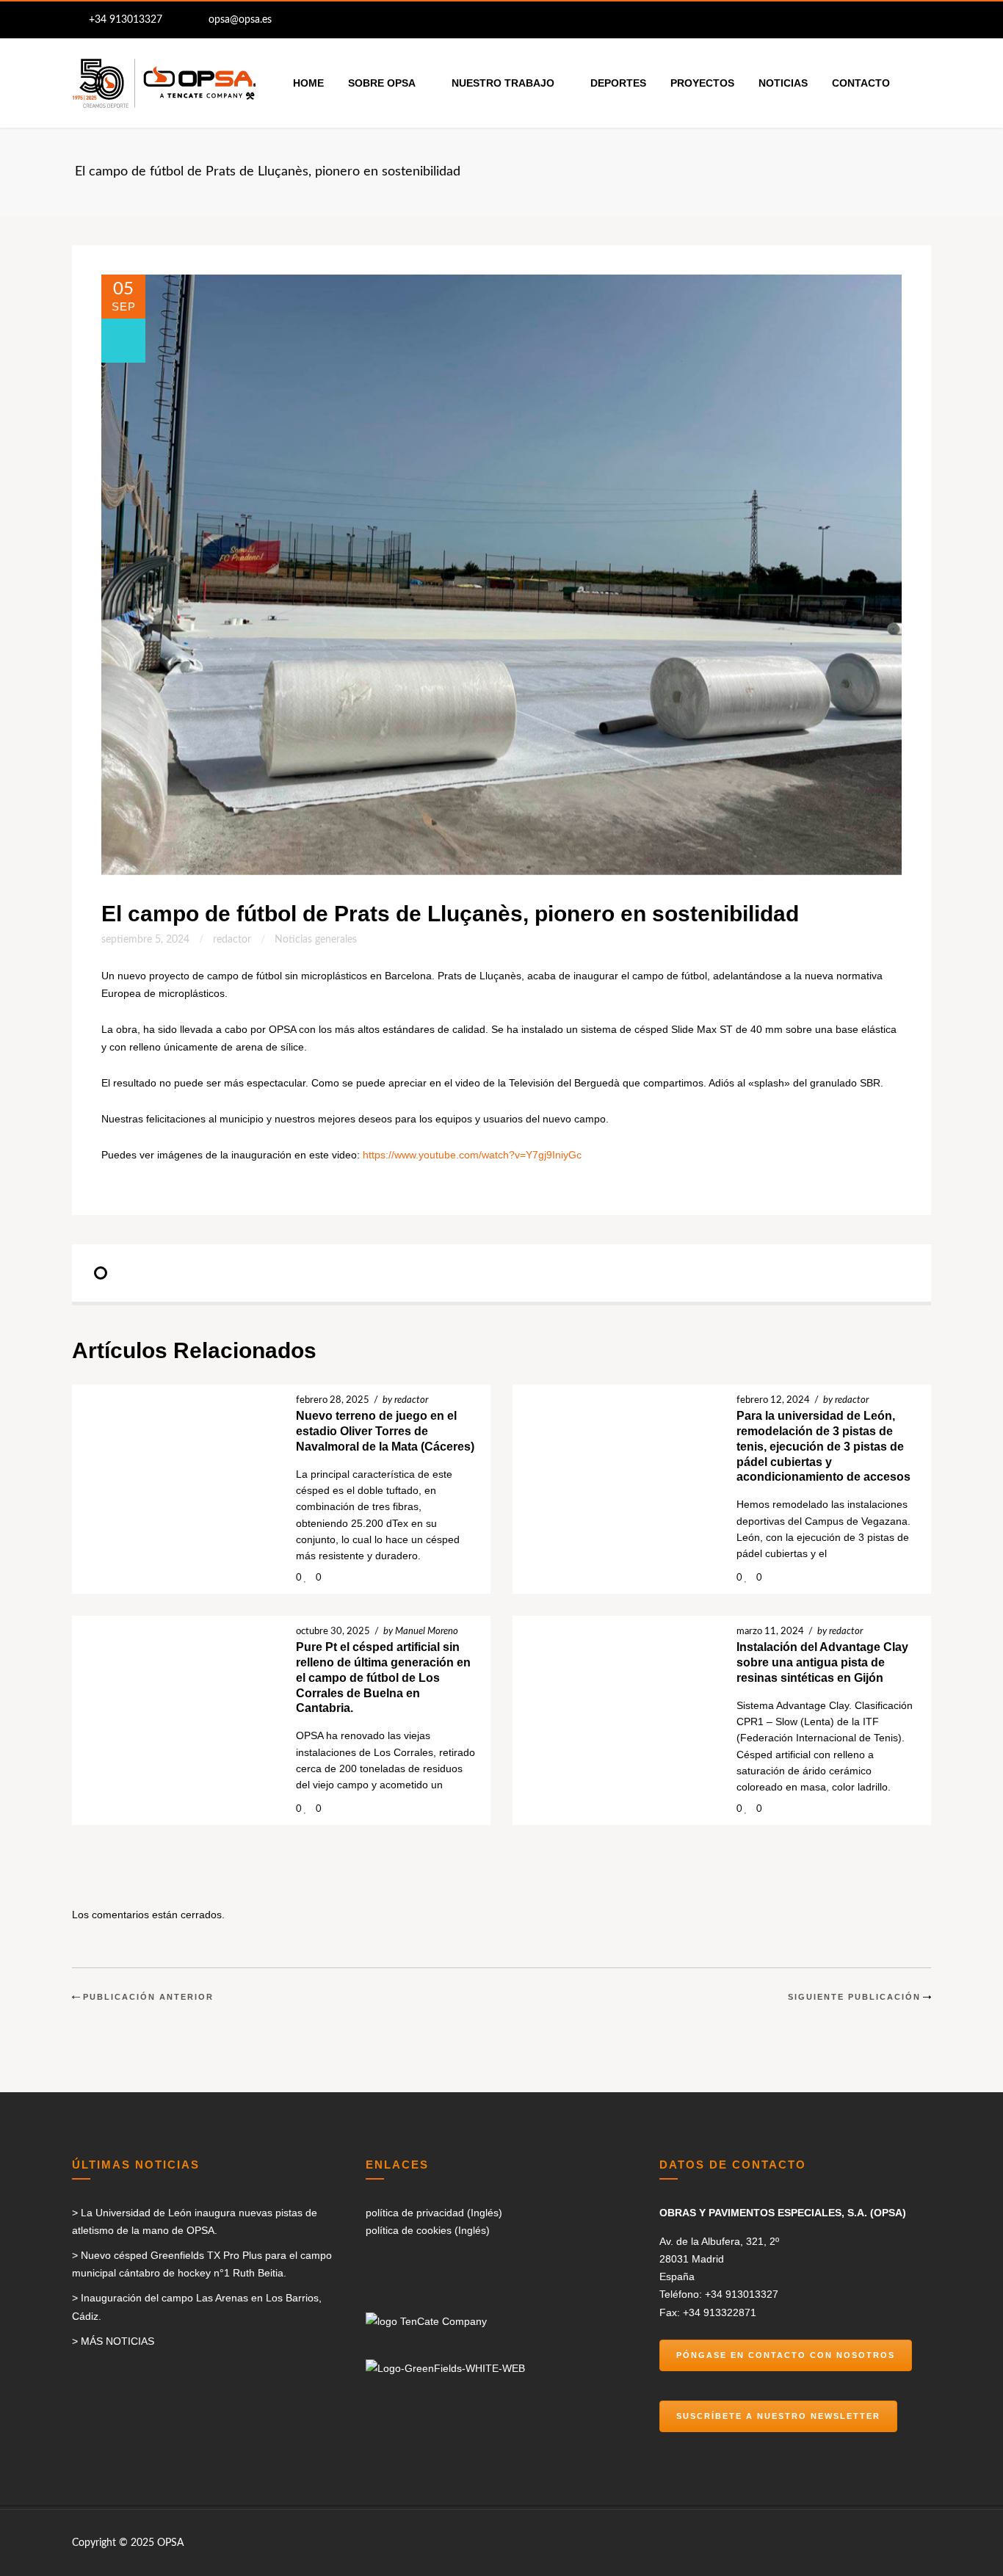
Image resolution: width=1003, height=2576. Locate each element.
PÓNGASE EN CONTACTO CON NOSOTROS (786, 2355)
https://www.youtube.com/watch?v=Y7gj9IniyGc (472, 1155)
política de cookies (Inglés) (428, 2230)
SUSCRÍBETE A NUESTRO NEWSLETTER (778, 2416)
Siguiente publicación (854, 1997)
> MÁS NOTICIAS (113, 2341)
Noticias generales (316, 940)
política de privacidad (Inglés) (434, 2213)
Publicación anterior (148, 1997)
